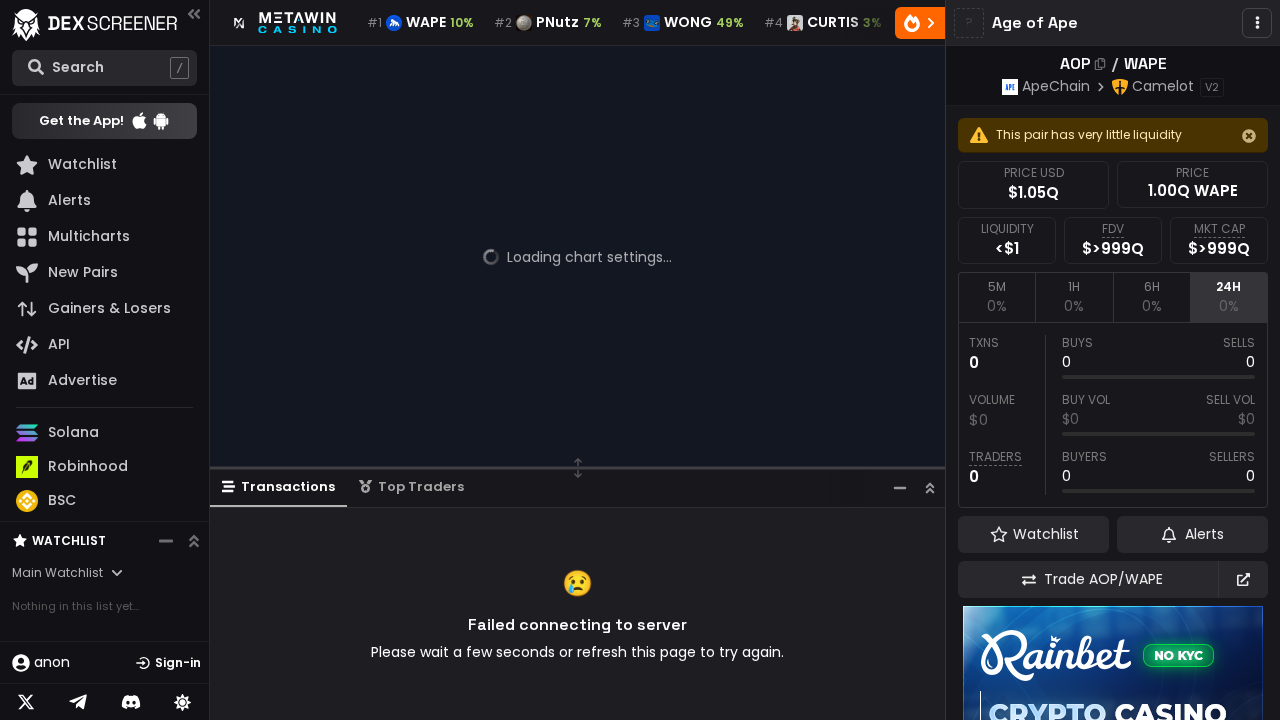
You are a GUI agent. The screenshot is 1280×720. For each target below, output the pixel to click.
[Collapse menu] (194, 13)
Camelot (1163, 86)
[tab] (996, 297)
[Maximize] (930, 487)
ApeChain (1056, 86)
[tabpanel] (1113, 415)
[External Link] (1243, 579)
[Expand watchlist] (194, 541)
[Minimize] (900, 487)
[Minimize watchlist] (166, 541)
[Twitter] (26, 702)
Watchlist (69, 540)
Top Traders (421, 486)
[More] (1257, 23)
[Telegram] (78, 702)
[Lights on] (183, 702)
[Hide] (1249, 136)
